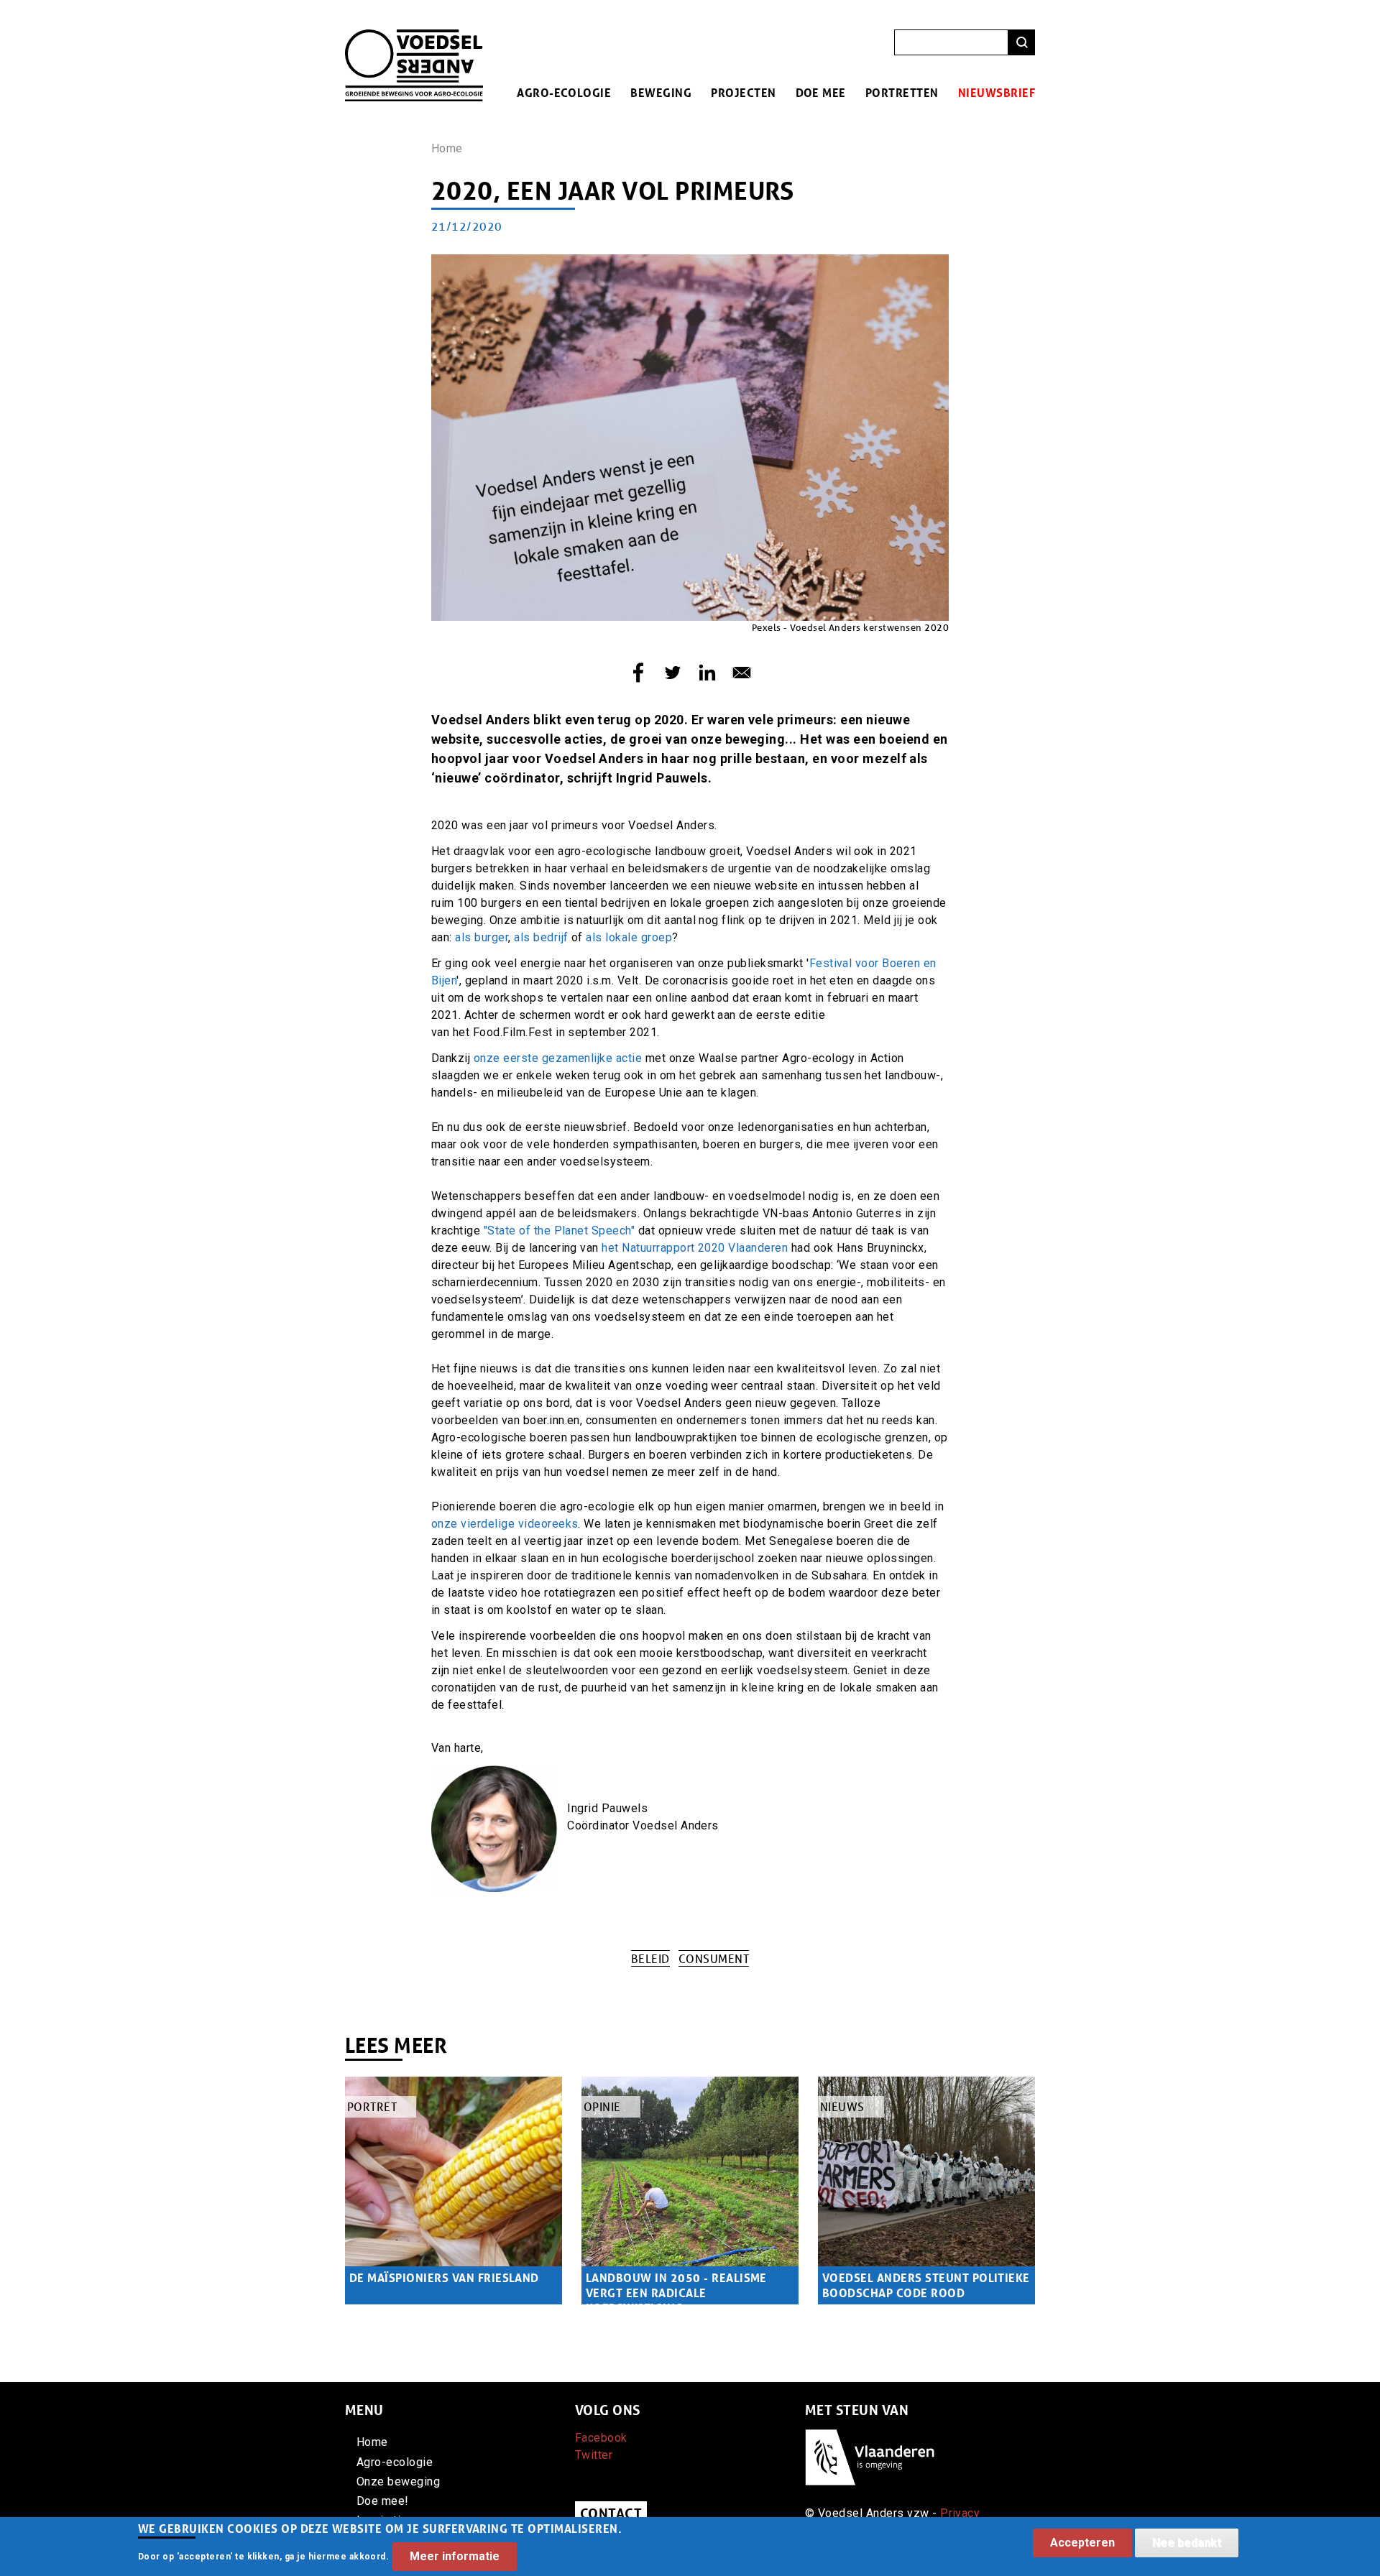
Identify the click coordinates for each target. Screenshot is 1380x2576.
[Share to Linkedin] (707, 673)
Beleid (650, 1958)
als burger (482, 937)
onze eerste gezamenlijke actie (558, 1058)
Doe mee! (383, 2501)
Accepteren (1082, 2543)
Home (447, 148)
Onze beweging (398, 2482)
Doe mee (821, 92)
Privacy (960, 2513)
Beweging (661, 92)
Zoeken (1022, 43)
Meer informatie (455, 2556)
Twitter (594, 2455)
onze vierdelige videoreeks (505, 1524)
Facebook (601, 2438)
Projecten (743, 92)
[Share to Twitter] (673, 673)
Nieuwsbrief (997, 92)
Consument (714, 1958)
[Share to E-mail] (742, 673)
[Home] (414, 38)
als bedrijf (541, 937)
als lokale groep (629, 937)
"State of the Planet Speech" (557, 1231)
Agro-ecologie (564, 92)
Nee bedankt (1187, 2543)
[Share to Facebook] (638, 673)
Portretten (902, 92)
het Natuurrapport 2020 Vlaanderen (696, 1248)
